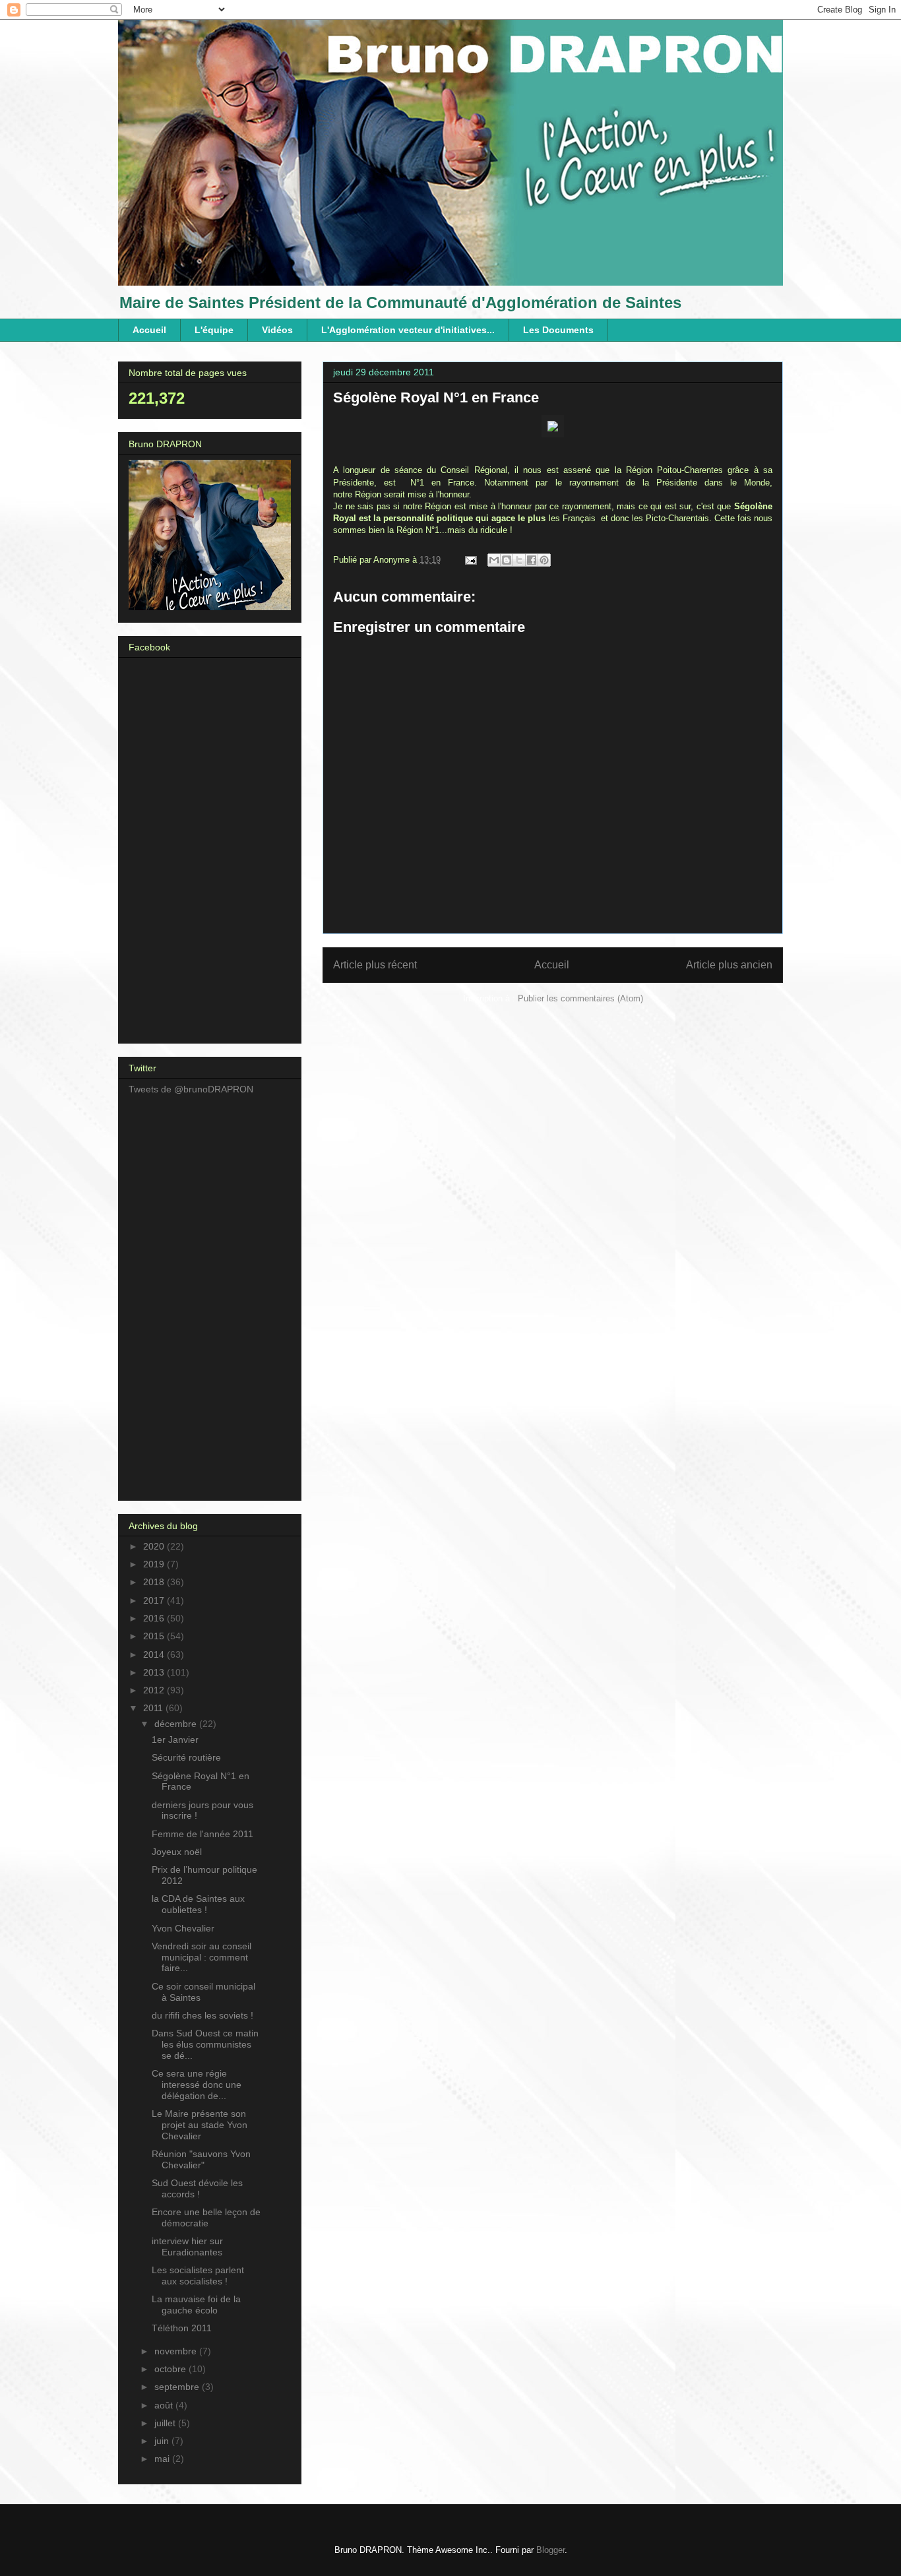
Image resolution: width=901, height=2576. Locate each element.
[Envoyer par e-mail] (494, 560)
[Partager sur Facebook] (532, 560)
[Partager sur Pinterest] (544, 560)
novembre (177, 2351)
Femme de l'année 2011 (202, 1834)
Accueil (149, 330)
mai (163, 2459)
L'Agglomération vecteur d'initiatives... (408, 330)
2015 (155, 1636)
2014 (155, 1654)
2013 (155, 1672)
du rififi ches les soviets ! (202, 2015)
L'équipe (214, 330)
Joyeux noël (177, 1852)
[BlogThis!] (507, 560)
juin (163, 2441)
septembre (178, 2387)
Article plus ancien (729, 965)
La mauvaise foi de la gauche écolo (196, 2305)
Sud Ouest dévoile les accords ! (197, 2188)
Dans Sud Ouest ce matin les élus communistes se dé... (205, 2044)
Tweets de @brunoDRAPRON (191, 1089)
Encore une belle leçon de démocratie (206, 2217)
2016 (155, 1618)
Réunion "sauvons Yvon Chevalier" (201, 2159)
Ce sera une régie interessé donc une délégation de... (197, 2085)
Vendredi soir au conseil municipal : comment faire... (202, 1957)
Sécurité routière (186, 1757)
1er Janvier (175, 1740)
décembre (177, 1724)
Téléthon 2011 (182, 2328)
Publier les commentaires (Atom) (580, 998)
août (165, 2405)
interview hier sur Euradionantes (187, 2246)
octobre (171, 2369)
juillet (166, 2423)
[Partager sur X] (519, 560)
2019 (155, 1564)
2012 (155, 1690)
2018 (155, 1582)
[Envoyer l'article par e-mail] (470, 560)
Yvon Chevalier (183, 1928)
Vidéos (277, 330)
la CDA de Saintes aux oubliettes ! (198, 1904)
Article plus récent (375, 965)
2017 (155, 1600)
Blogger (550, 2550)
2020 (155, 1546)
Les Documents (558, 330)
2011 (154, 1708)
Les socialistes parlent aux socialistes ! (198, 2276)
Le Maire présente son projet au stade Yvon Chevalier (200, 2125)
